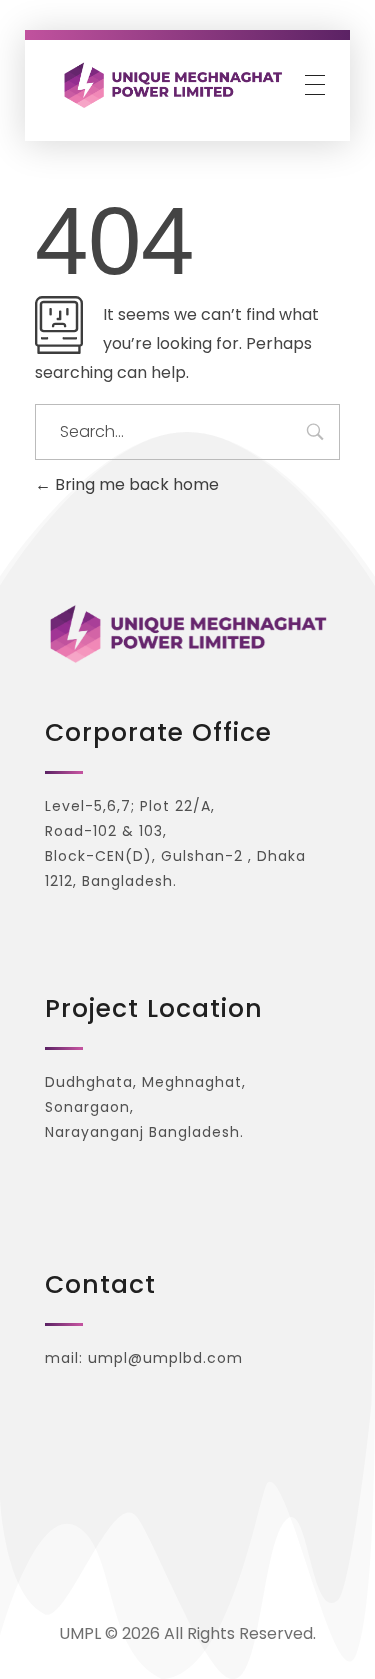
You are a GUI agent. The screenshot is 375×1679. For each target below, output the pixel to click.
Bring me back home (135, 484)
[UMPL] (172, 84)
